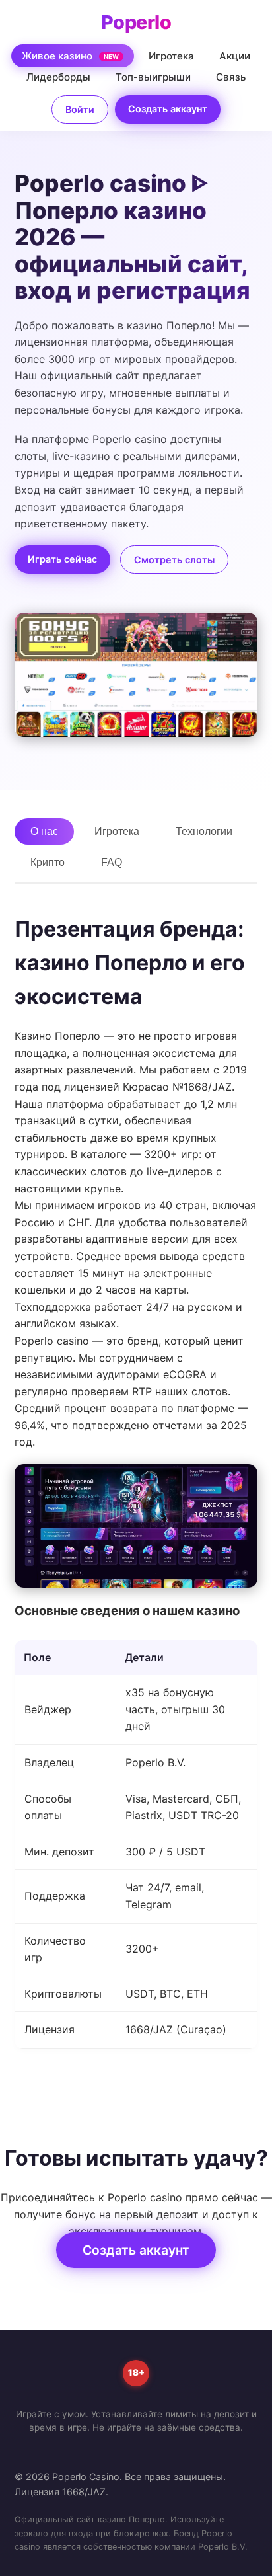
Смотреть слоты (174, 560)
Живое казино (71, 56)
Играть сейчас (62, 559)
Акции (235, 56)
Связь (231, 77)
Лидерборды (58, 77)
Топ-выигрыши (153, 77)
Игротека (171, 56)
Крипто (48, 862)
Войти (80, 109)
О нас (44, 831)
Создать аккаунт (168, 109)
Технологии (204, 831)
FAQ (112, 862)
